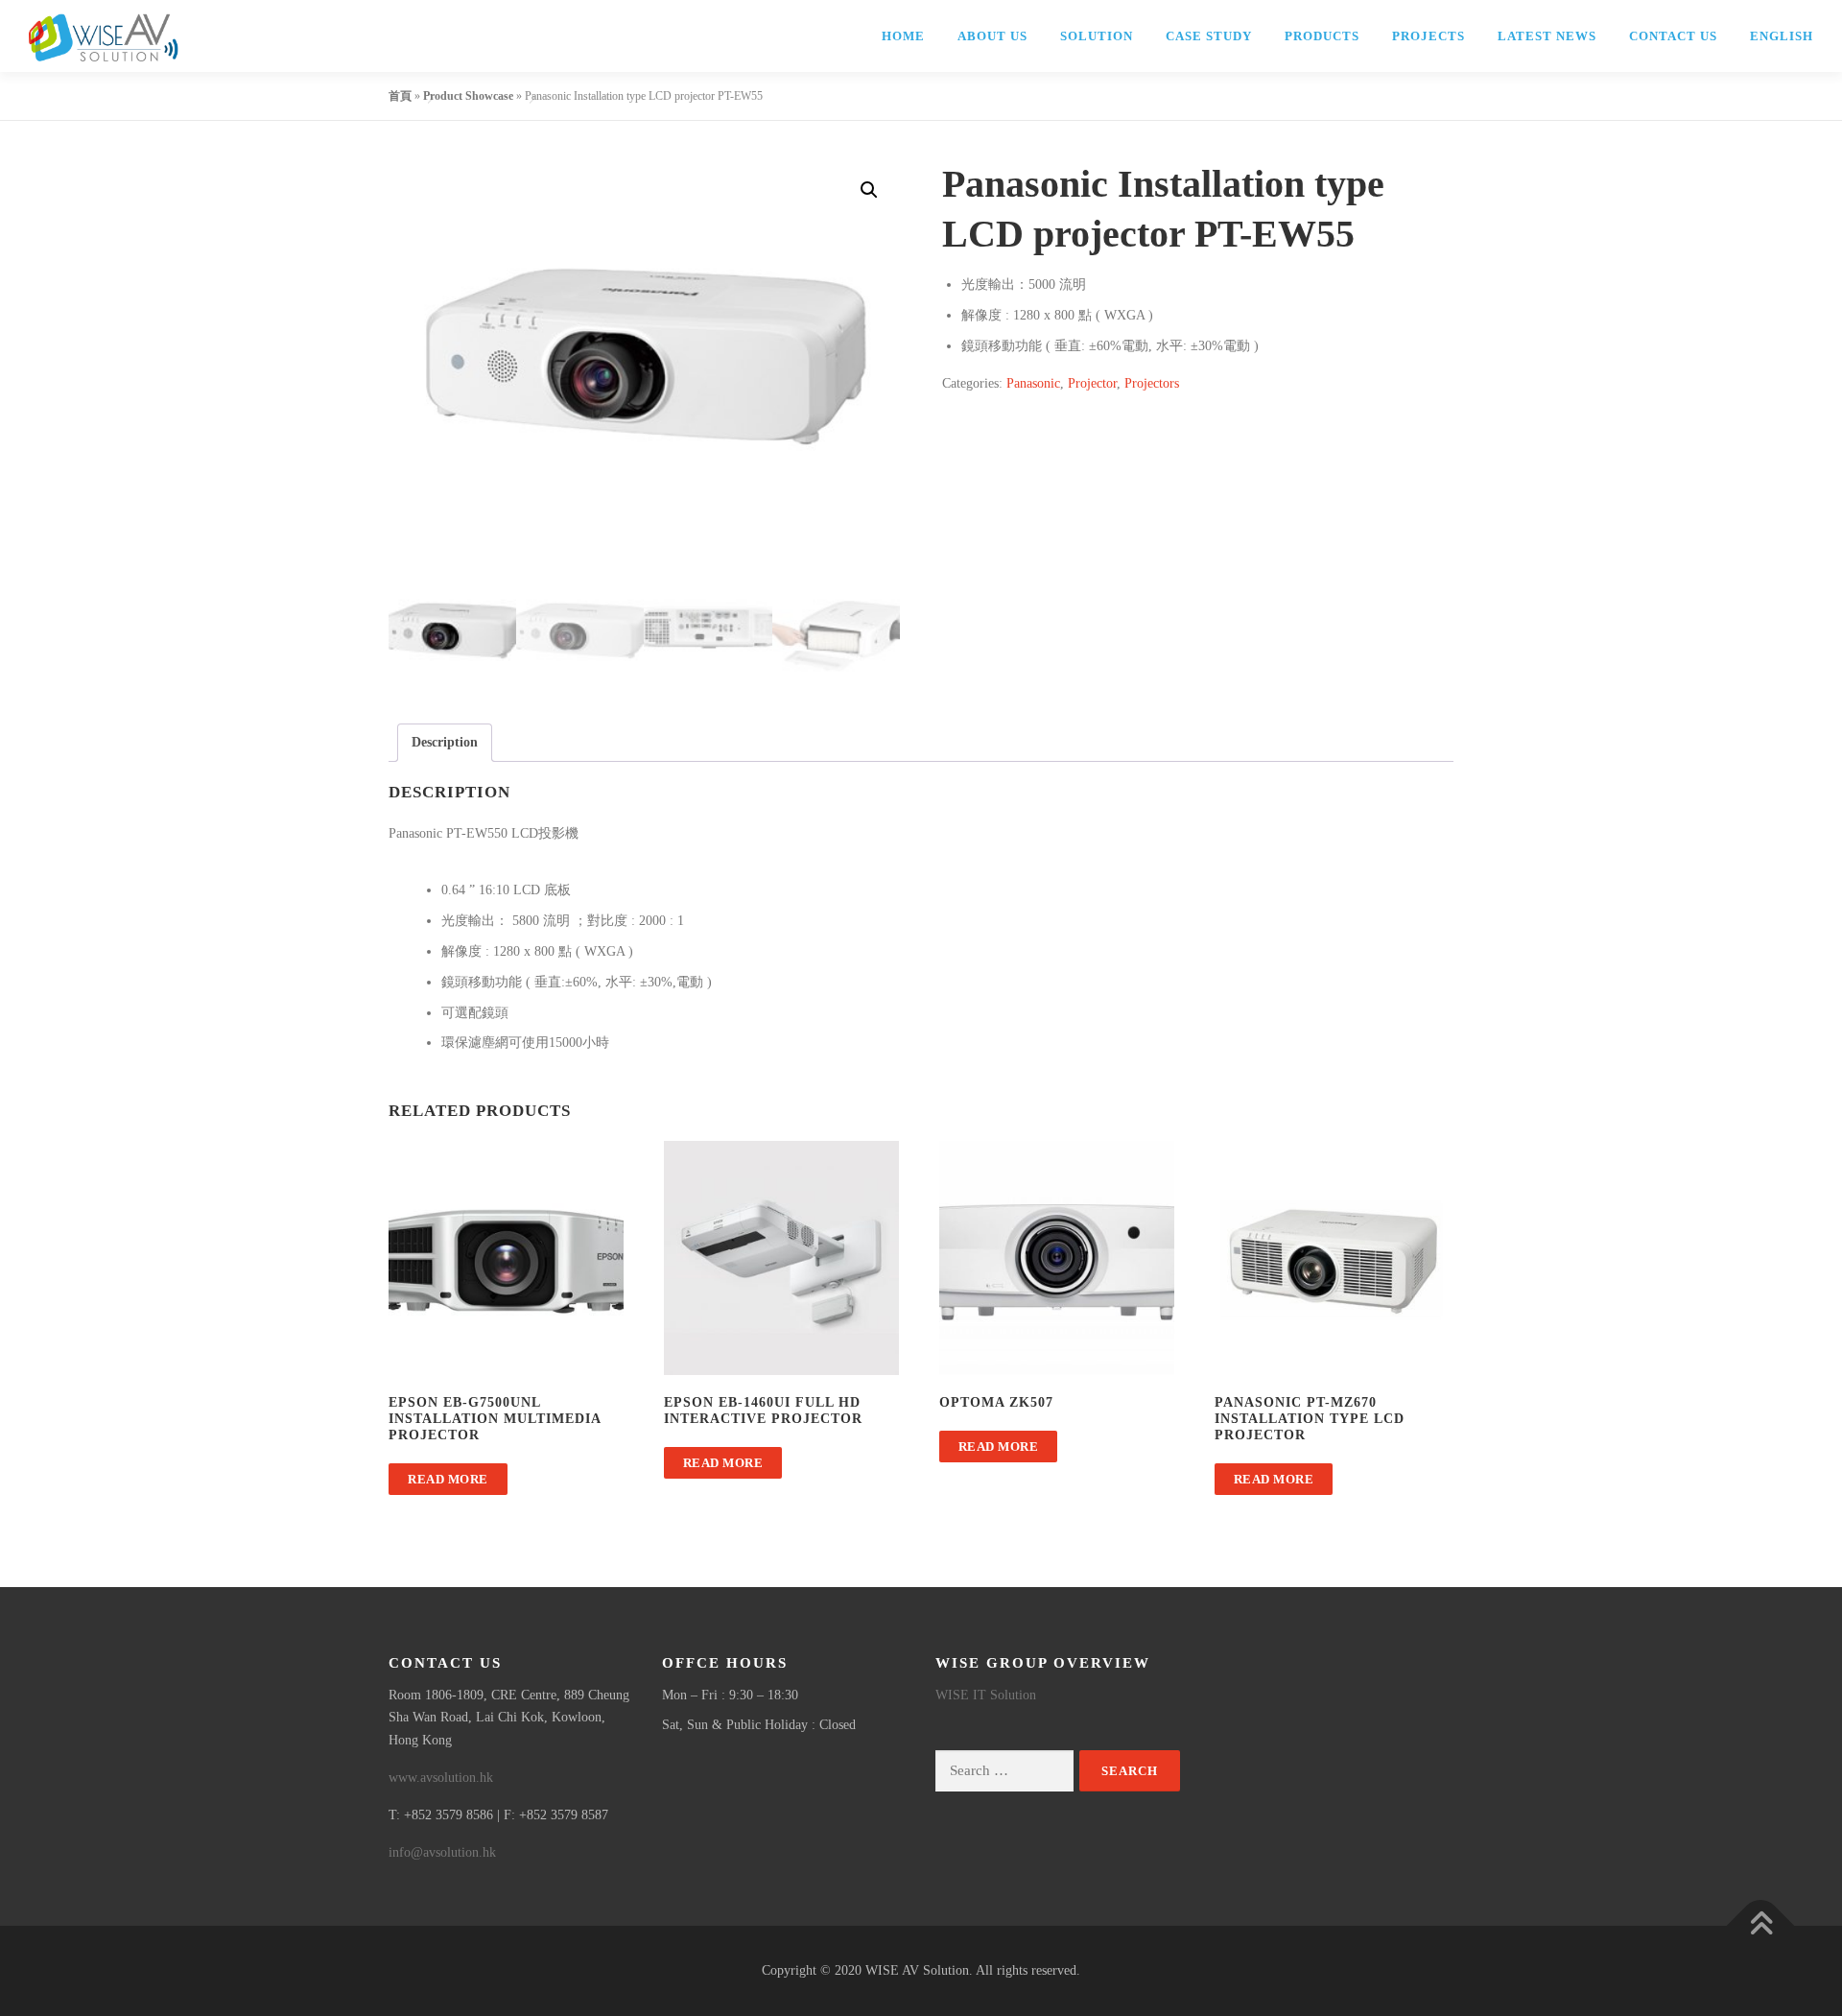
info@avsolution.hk (442, 1852)
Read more (448, 1479)
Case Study (1209, 36)
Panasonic (1033, 383)
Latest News (1547, 36)
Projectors (1152, 383)
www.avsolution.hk (441, 1778)
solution (1097, 36)
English (1782, 36)
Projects (1429, 36)
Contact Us (1673, 36)
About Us (992, 36)
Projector (1092, 383)
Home (903, 36)
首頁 (400, 96)
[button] (869, 190)
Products (1322, 36)
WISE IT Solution (986, 1695)
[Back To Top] (1761, 1926)
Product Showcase (468, 96)
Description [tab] (445, 742)
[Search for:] (1004, 1771)
